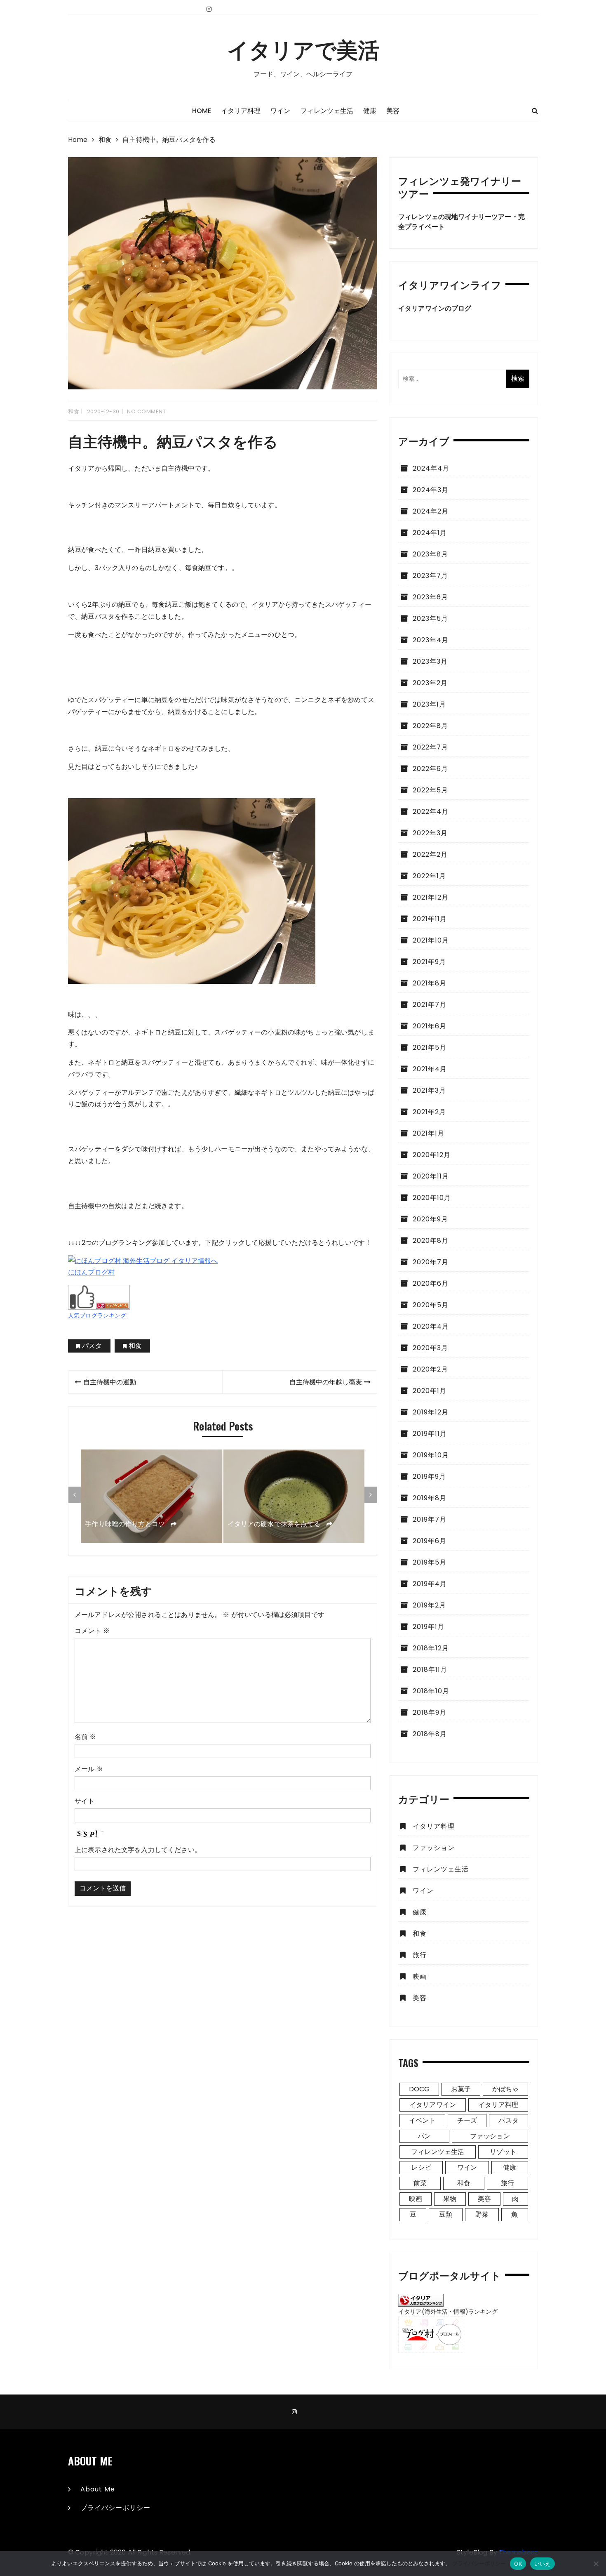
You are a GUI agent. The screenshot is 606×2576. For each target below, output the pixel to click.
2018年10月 (431, 1691)
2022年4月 (431, 812)
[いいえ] (596, 2564)
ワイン (280, 111)
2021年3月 (429, 1090)
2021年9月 (429, 962)
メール (89, 1769)
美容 (393, 111)
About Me (98, 2489)
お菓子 (461, 2089)
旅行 (420, 1955)
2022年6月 (430, 769)
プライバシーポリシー (115, 2508)
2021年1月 (429, 1133)
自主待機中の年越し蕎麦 (326, 1382)
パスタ (92, 1346)
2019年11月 (430, 1434)
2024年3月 (431, 490)
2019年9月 (429, 1477)
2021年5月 (430, 1048)
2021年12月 (431, 897)
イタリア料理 (241, 111)
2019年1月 (429, 1627)
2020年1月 (430, 1391)
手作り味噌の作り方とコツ (126, 1524)
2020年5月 (431, 1305)
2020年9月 (430, 1219)
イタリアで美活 (303, 49)
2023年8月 (430, 554)
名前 (86, 1737)
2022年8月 (430, 726)
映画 (420, 1976)
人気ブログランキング (97, 1315)
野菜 (482, 2214)
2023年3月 (430, 661)
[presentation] (75, 1495)
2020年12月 (432, 1155)
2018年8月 (430, 1734)
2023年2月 (430, 683)
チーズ (467, 2120)
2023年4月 (431, 640)
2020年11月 (431, 1176)
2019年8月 (430, 1498)
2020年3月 (430, 1348)
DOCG (419, 2089)
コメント (92, 1631)
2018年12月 (431, 1648)
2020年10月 (432, 1198)
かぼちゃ (506, 2089)
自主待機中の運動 (110, 1382)
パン (424, 2136)
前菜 (420, 2183)
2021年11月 (430, 919)
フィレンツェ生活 (327, 111)
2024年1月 (430, 533)
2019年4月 (430, 1584)
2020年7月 (431, 1262)
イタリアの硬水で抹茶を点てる (275, 1524)
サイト (85, 1801)
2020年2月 (430, 1369)
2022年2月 (430, 854)
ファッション (434, 1848)
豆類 (446, 2214)
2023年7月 (430, 576)
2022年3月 (430, 833)
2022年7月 (430, 747)
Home (202, 111)
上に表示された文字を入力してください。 (138, 1850)
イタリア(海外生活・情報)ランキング (448, 2312)
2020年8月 (431, 1241)
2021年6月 (430, 1026)
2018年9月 (430, 1712)
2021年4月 (430, 1069)
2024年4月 (431, 468)
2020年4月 (431, 1326)
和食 (74, 411)
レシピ (421, 2167)
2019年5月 (430, 1562)
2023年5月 (430, 619)
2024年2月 (431, 511)
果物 (450, 2199)
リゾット (503, 2152)
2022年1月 (429, 876)
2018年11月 (430, 1670)
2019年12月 (431, 1412)
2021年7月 (430, 1005)
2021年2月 (429, 1112)
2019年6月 (430, 1541)
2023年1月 (429, 704)
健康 (370, 111)
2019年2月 (429, 1605)
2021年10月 (431, 940)
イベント (422, 2120)
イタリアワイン (433, 2105)
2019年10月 (431, 1455)
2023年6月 (430, 597)
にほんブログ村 (91, 1272)
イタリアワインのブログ (435, 308)
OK (518, 2564)
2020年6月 (431, 1283)
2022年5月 (430, 790)
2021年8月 (430, 983)
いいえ (543, 2564)
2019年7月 (430, 1519)
